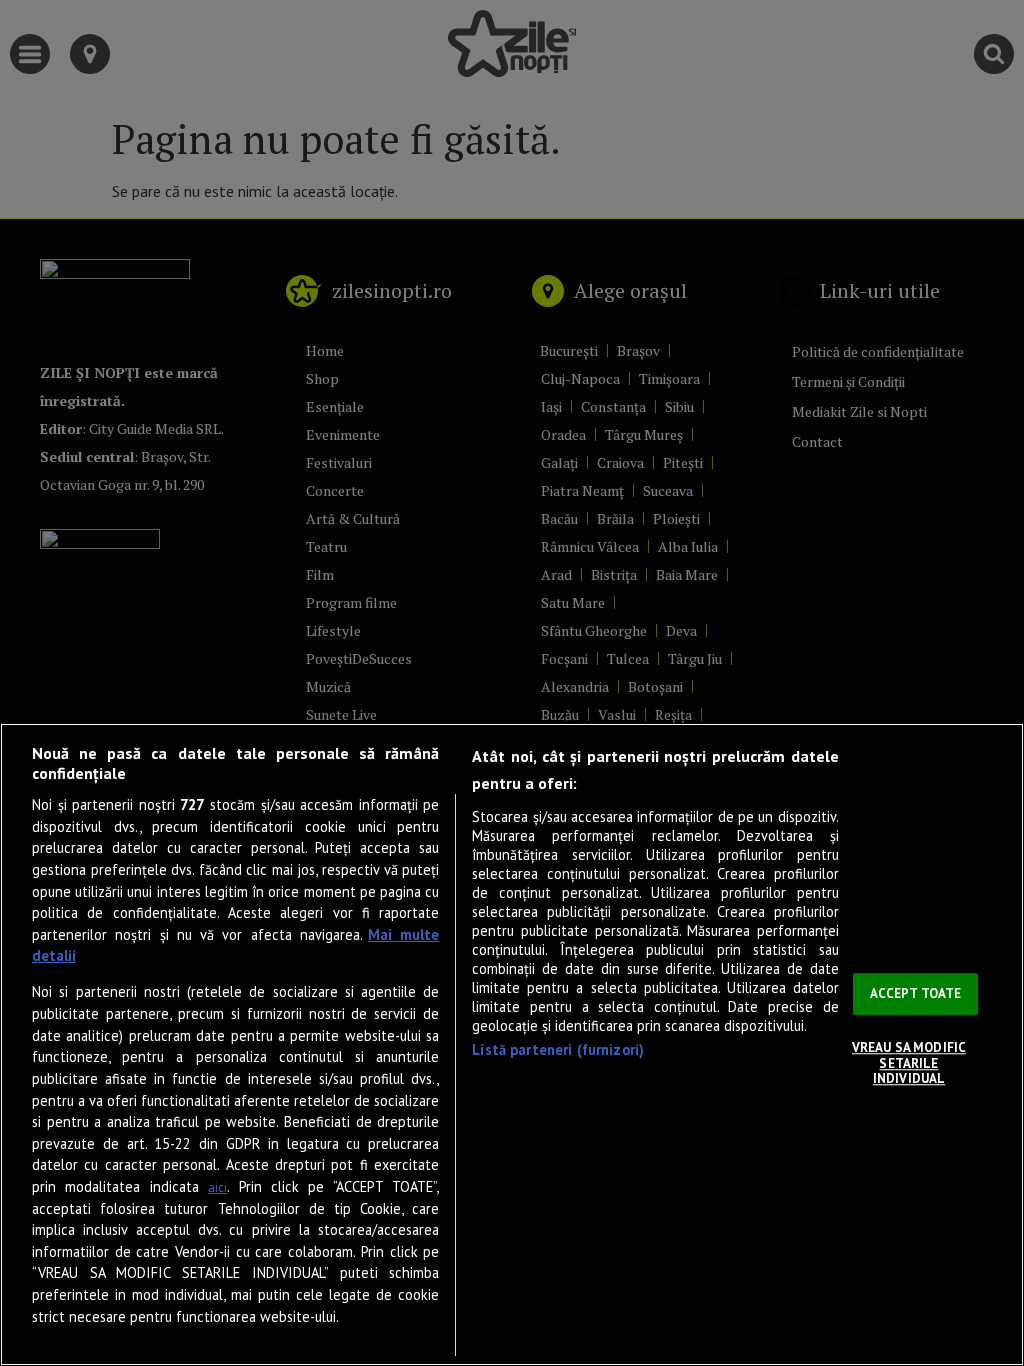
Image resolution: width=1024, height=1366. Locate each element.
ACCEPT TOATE (916, 994)
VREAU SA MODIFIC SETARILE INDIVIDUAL (909, 1063)
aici (217, 1187)
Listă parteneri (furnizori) (558, 1049)
